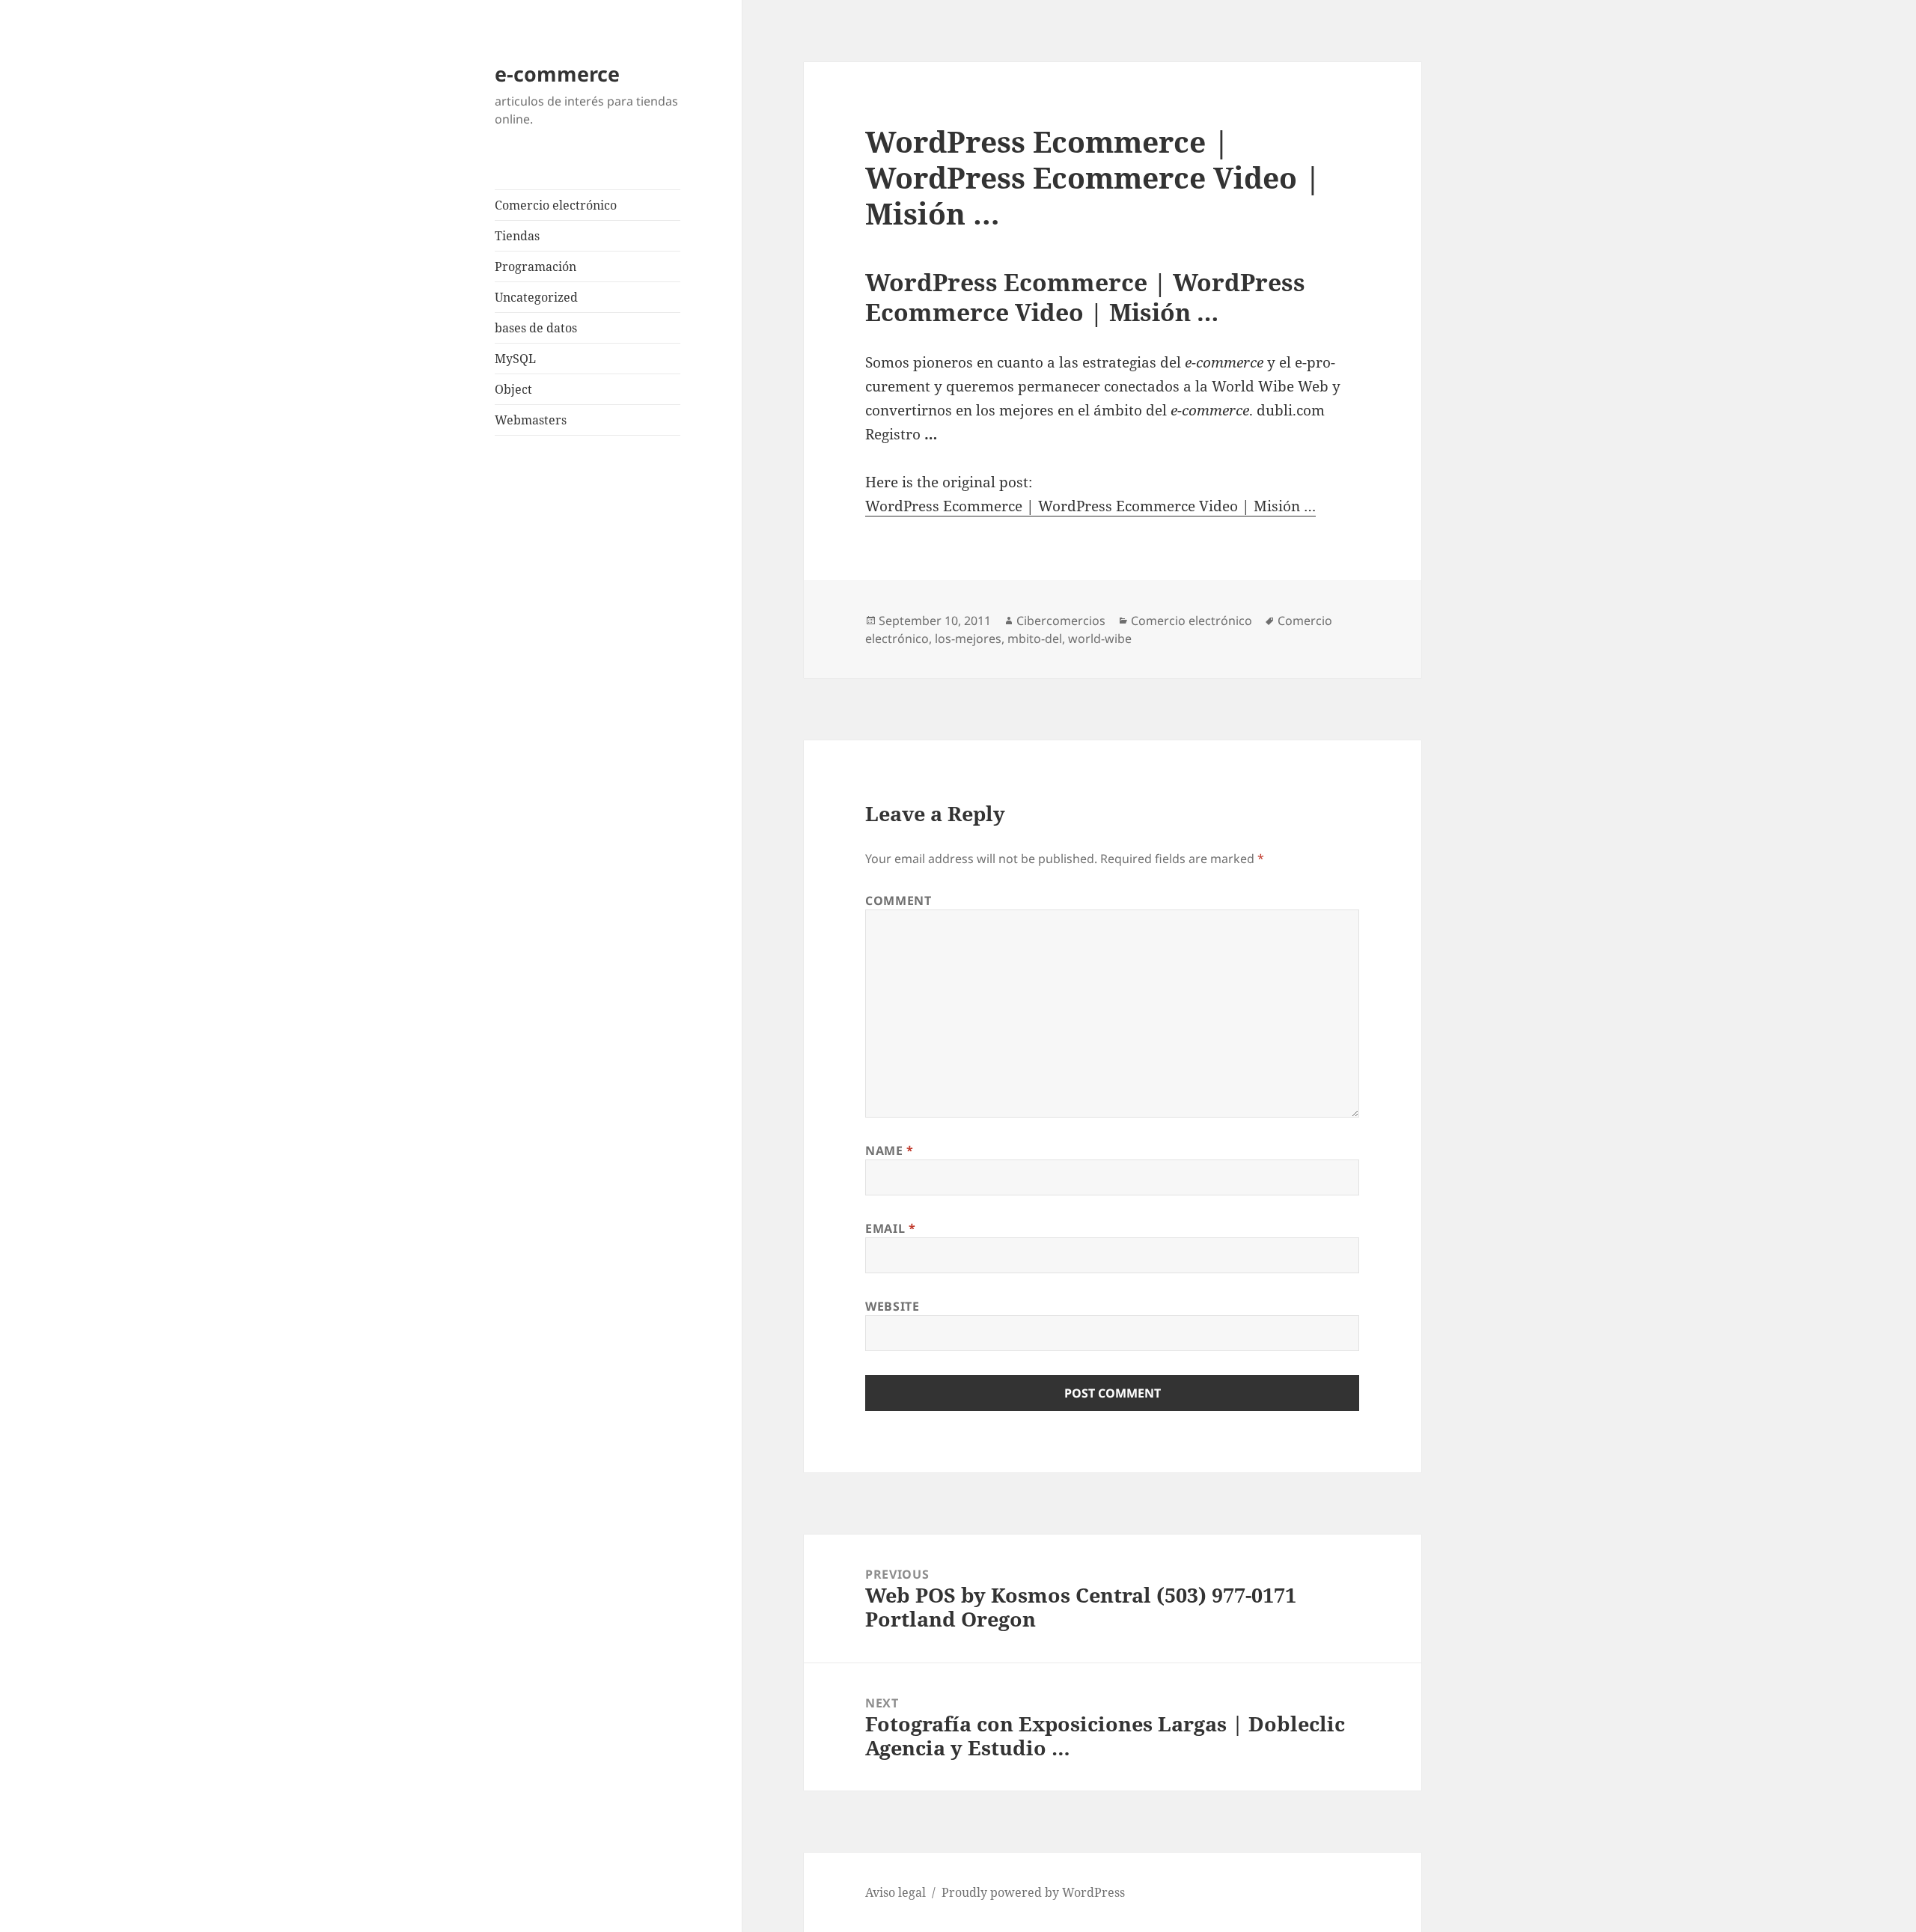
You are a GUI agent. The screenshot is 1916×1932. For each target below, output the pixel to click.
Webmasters (531, 420)
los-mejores (968, 639)
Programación (536, 266)
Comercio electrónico (556, 205)
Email (890, 1228)
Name (890, 1151)
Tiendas (517, 236)
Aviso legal (896, 1892)
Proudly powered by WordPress (1033, 1892)
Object (513, 389)
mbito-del (1035, 639)
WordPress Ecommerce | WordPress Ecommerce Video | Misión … (1090, 506)
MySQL (515, 359)
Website (892, 1306)
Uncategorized (536, 297)
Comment (898, 901)
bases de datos (536, 328)
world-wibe (1100, 639)
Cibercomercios (1061, 621)
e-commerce (557, 74)
